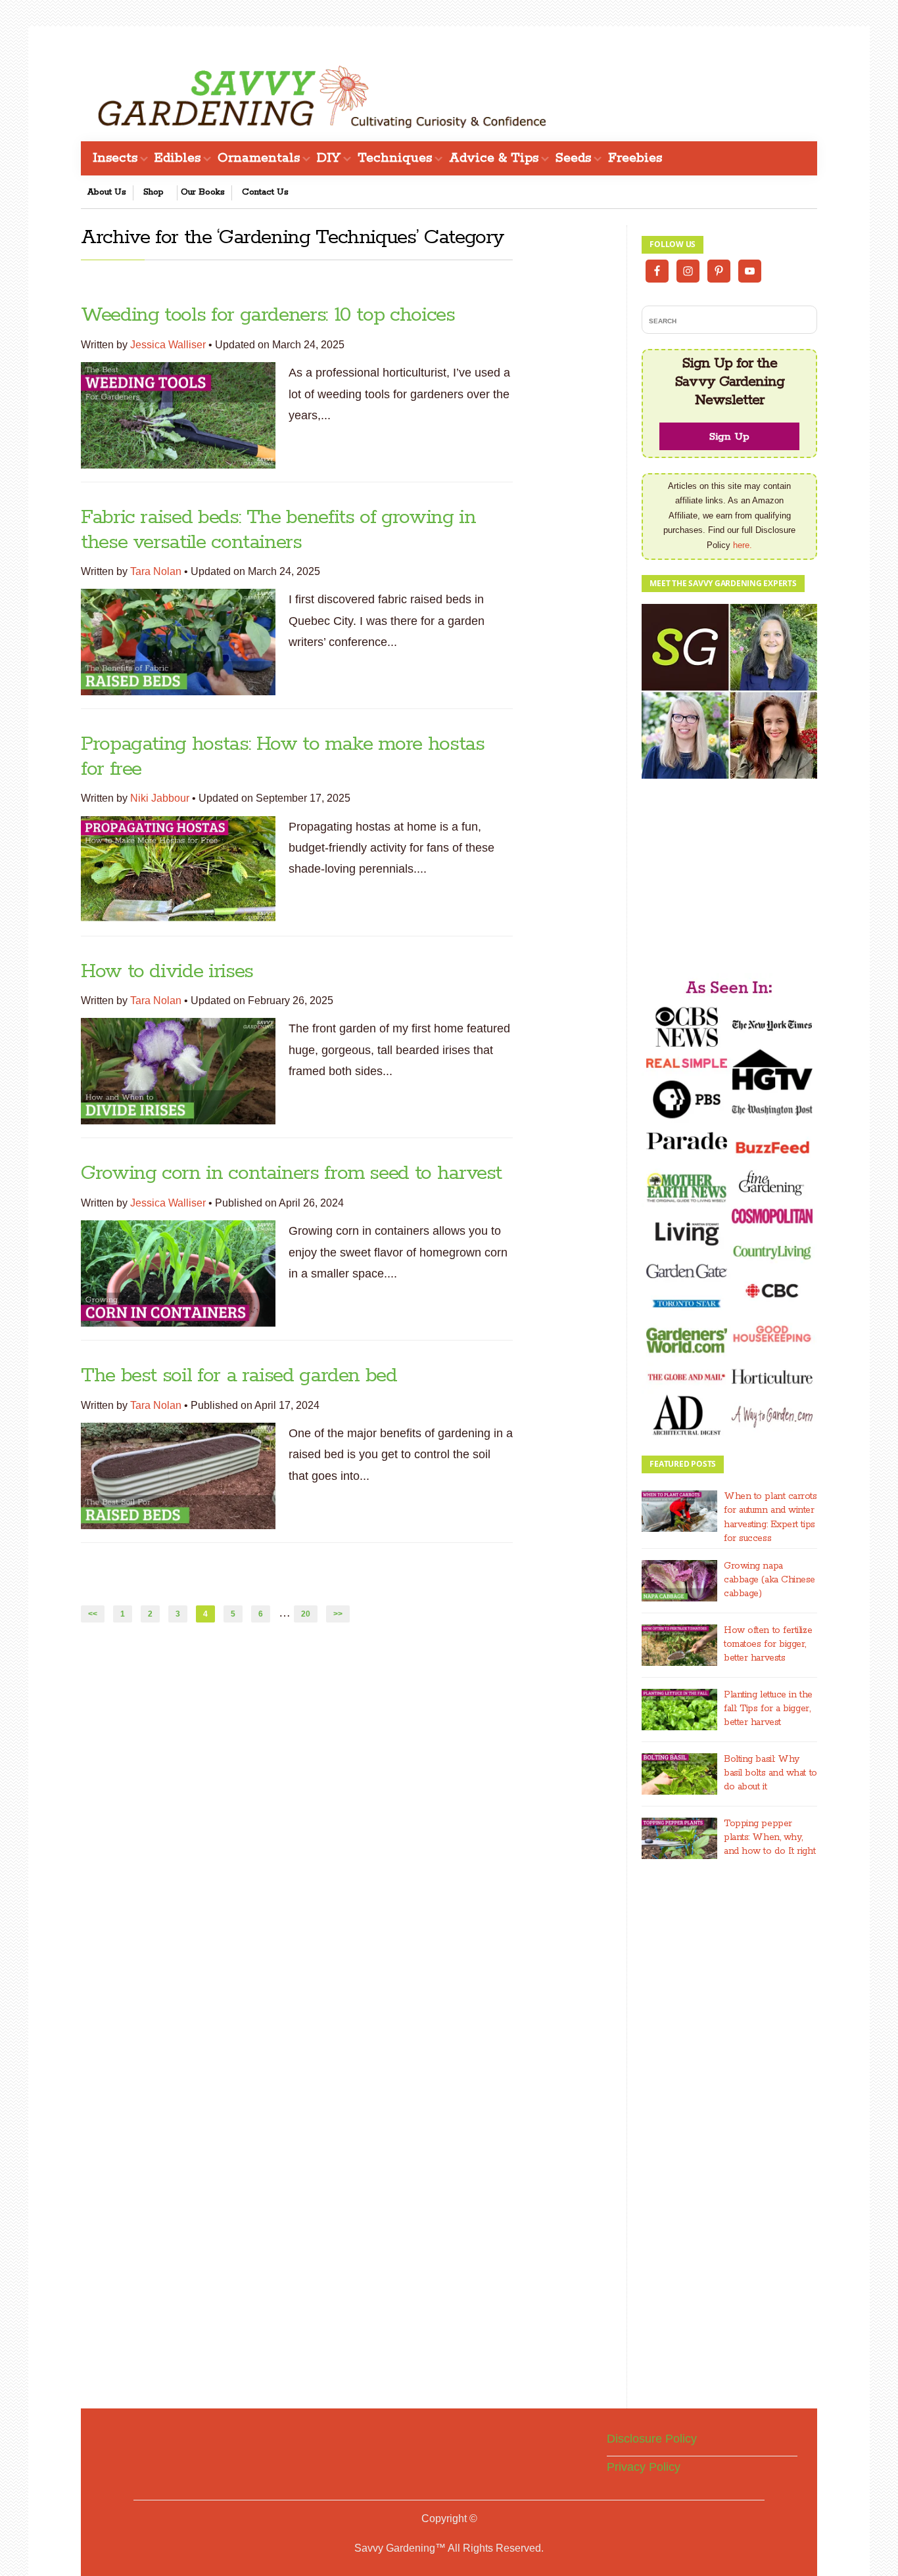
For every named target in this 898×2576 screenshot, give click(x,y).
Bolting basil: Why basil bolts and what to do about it (770, 1773)
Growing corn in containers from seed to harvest (291, 1173)
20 (309, 1614)
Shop (154, 192)
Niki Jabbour (160, 798)
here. (743, 545)
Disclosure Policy (652, 2439)
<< (93, 1614)
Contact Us (265, 192)
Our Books (203, 192)
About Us (107, 192)
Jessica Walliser (168, 345)
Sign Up (729, 437)
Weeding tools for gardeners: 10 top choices (268, 315)
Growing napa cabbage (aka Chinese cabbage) (769, 1580)
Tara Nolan (156, 571)
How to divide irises (167, 972)
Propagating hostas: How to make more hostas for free (283, 756)
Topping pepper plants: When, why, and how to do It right (769, 1837)
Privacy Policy (644, 2467)
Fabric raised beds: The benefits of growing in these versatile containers (278, 530)
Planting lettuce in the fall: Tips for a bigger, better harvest (768, 1709)
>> (338, 1614)
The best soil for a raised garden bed (239, 1376)
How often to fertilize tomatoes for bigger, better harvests (768, 1644)
